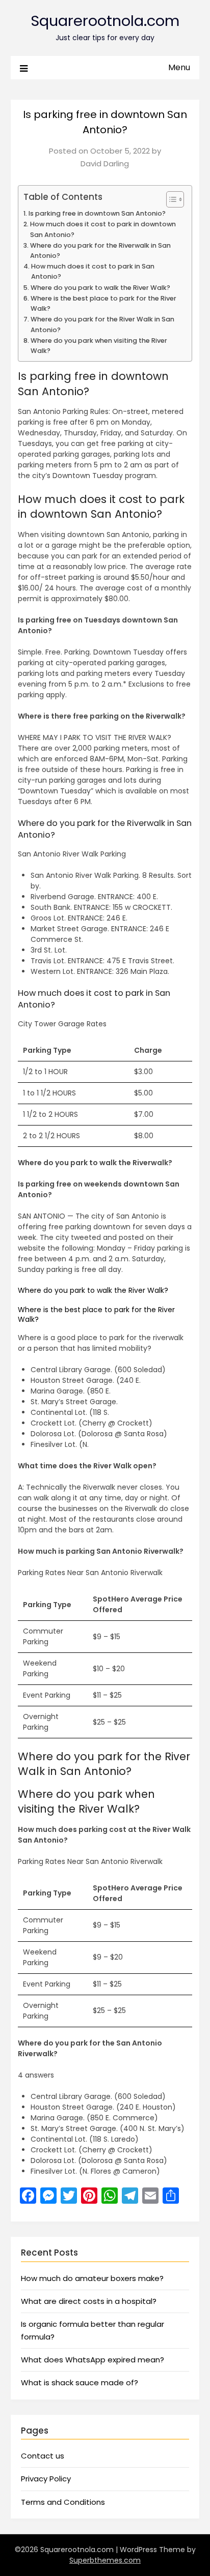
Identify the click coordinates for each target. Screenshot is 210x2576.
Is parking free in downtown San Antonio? (97, 213)
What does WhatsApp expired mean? (93, 2360)
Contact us (43, 2456)
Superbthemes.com (105, 2560)
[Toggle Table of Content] (170, 199)
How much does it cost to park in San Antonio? (93, 271)
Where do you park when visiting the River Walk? (99, 346)
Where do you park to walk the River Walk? (100, 288)
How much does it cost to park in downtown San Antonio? (103, 229)
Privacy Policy (46, 2479)
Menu (179, 67)
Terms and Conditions (63, 2502)
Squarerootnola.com (105, 21)
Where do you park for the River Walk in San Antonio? (102, 324)
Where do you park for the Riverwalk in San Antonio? (100, 250)
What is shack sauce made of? (80, 2382)
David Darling (105, 164)
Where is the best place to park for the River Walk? (103, 303)
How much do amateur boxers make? (92, 2278)
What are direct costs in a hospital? (89, 2301)
